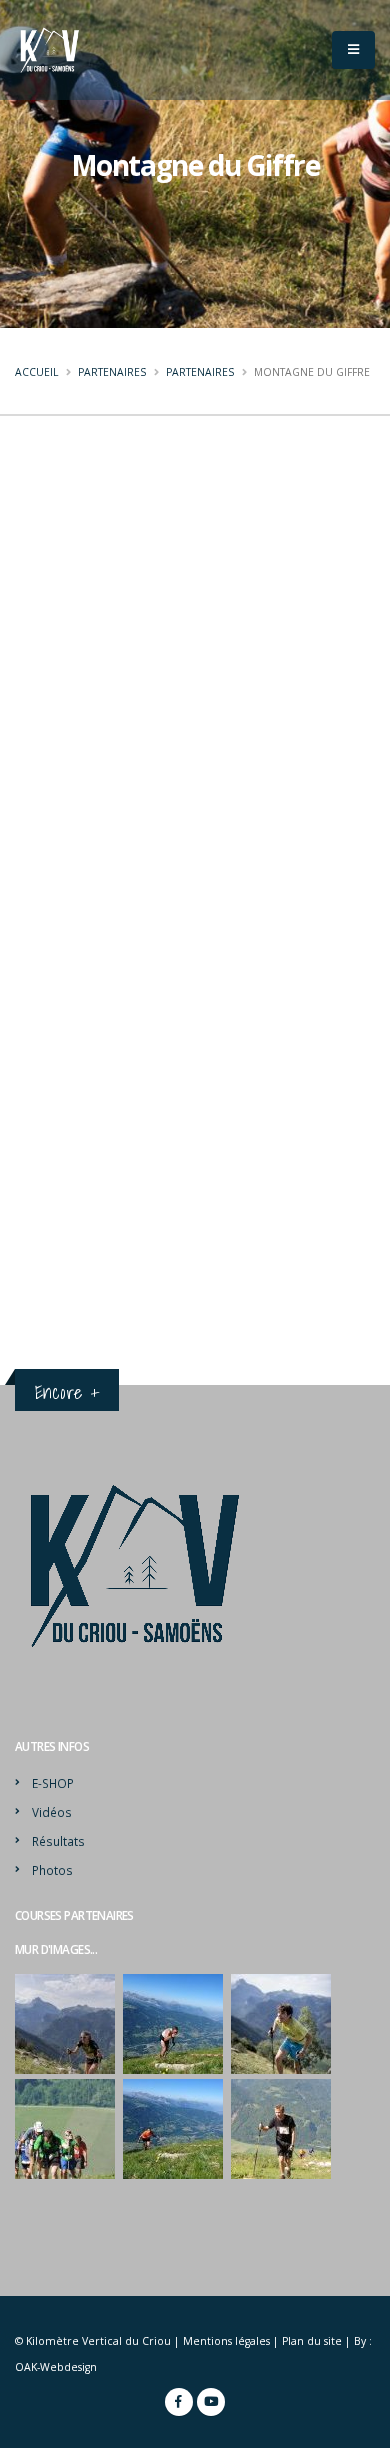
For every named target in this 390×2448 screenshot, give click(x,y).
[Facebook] (179, 2402)
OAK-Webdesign (56, 2367)
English (257, 443)
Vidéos (52, 1812)
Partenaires (112, 372)
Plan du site (312, 2341)
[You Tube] (211, 2402)
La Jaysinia (66, 1067)
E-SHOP (53, 1783)
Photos (52, 1870)
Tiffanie (58, 1218)
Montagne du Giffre (98, 1141)
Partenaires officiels (116, 865)
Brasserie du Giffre (91, 1255)
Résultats (58, 1841)
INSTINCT (63, 1104)
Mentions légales (226, 2341)
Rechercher (121, 976)
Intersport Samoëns (94, 1181)
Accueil (36, 372)
